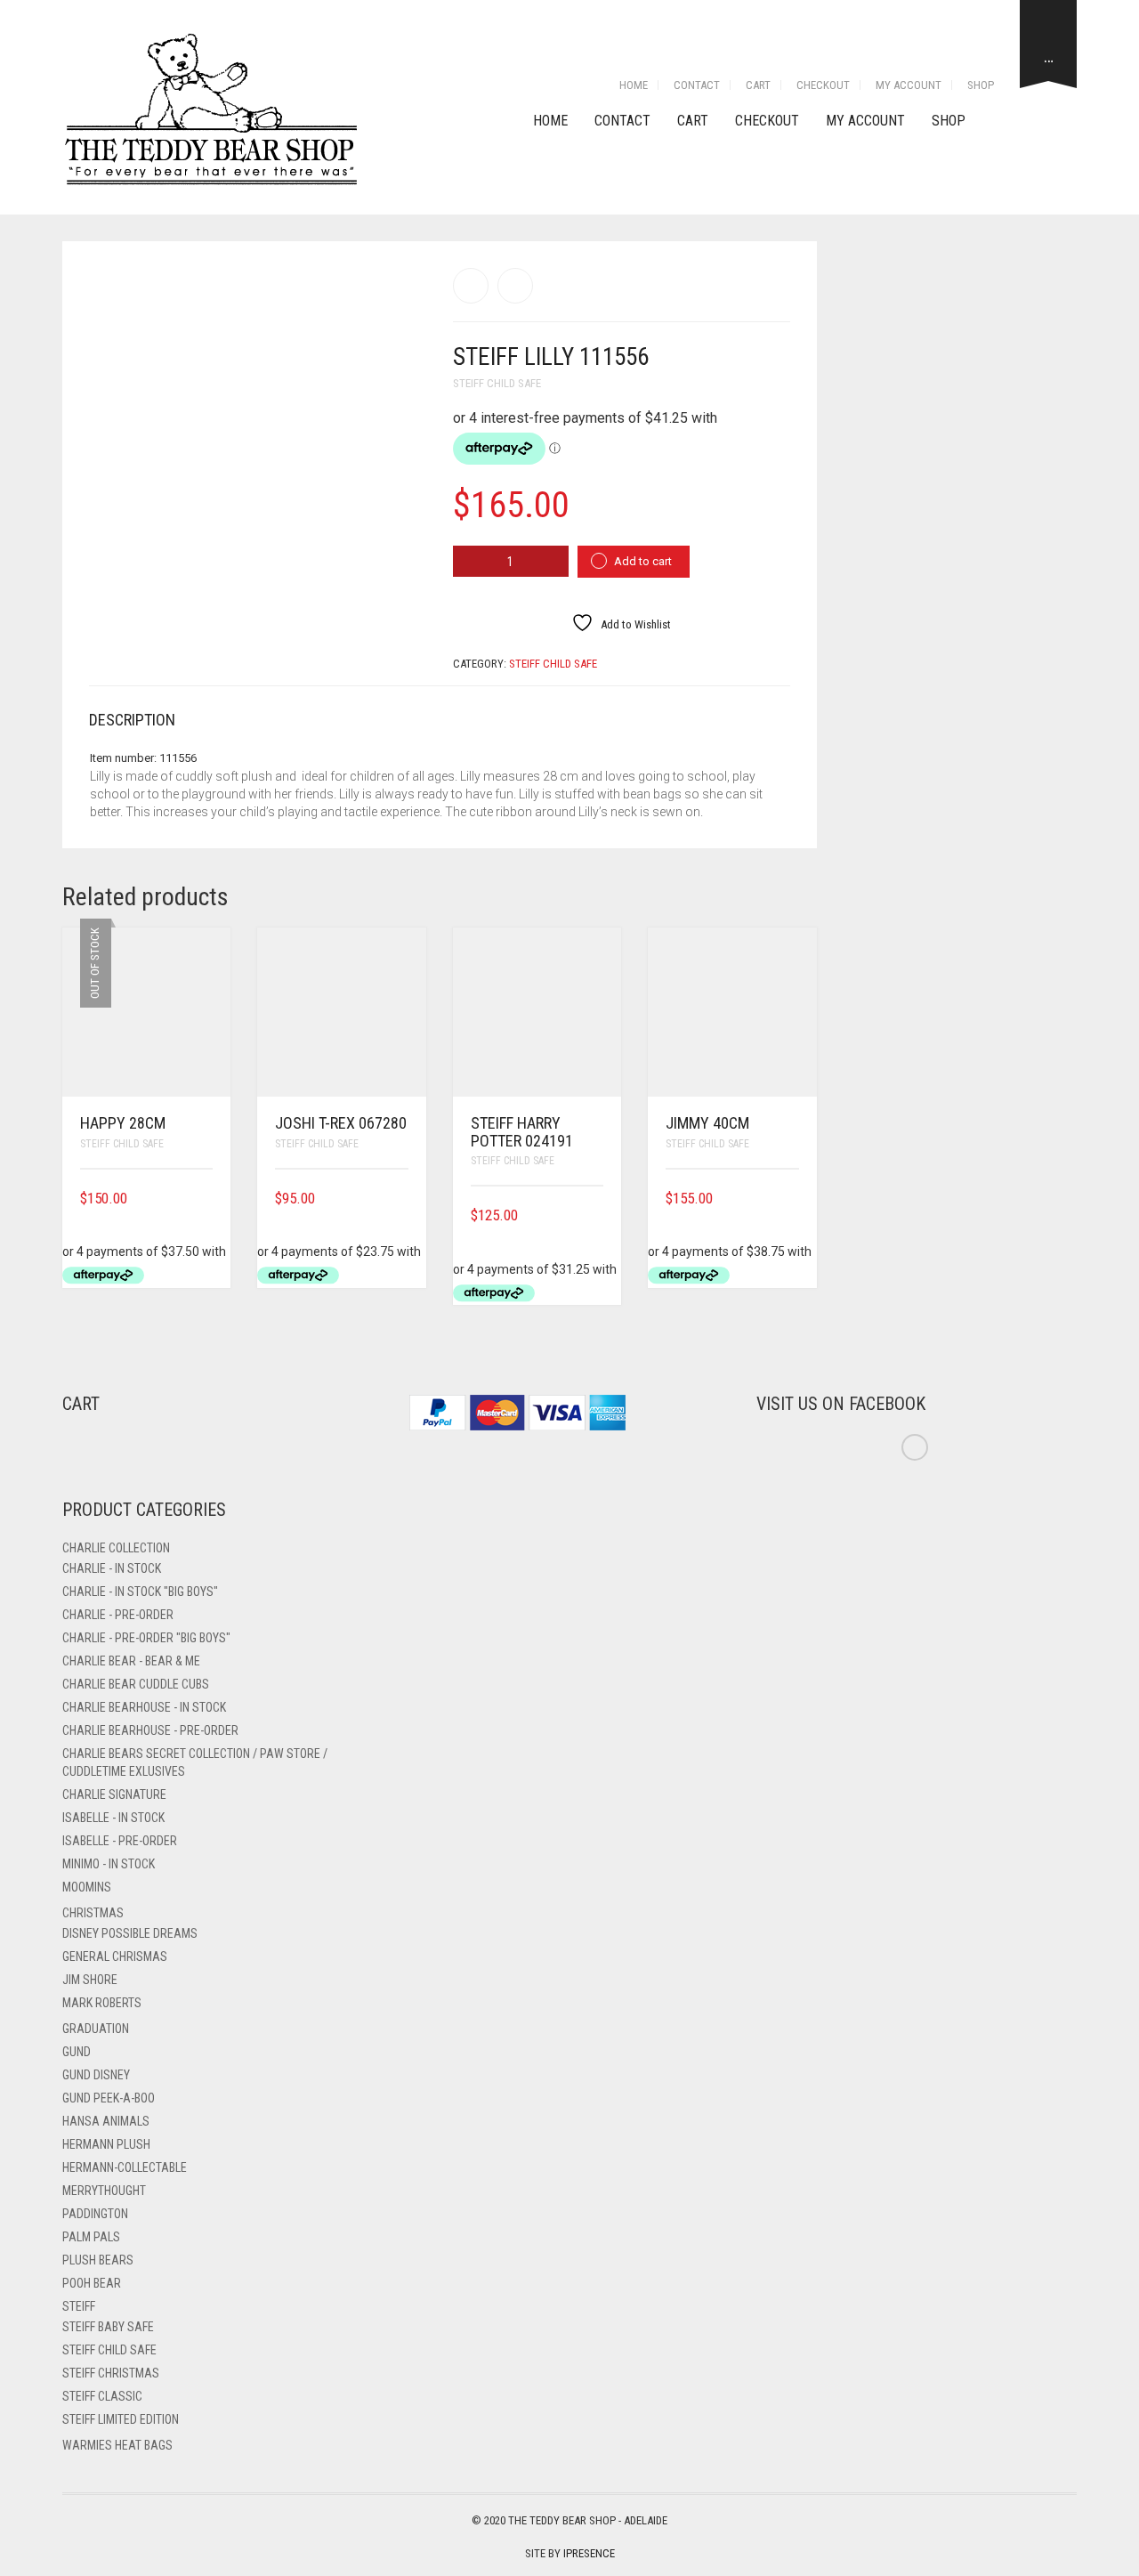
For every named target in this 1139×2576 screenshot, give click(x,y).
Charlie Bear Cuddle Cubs (136, 1684)
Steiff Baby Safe (108, 2327)
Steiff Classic (102, 2396)
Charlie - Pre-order (118, 1615)
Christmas (93, 1913)
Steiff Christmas (111, 2373)
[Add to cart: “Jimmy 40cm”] (793, 1199)
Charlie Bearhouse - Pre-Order (150, 1730)
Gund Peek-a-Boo (109, 2098)
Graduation (96, 2029)
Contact (697, 85)
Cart (758, 85)
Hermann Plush (106, 2144)
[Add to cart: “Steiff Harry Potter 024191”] (597, 1215)
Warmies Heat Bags (117, 2445)
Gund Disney (96, 2075)
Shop (981, 85)
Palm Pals (91, 2237)
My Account (909, 85)
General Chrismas (115, 1956)
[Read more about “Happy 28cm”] (206, 1199)
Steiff (79, 2306)
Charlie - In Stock (112, 1568)
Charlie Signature (114, 1794)
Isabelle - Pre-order (120, 1841)
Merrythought (104, 2191)
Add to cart (643, 561)
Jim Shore (90, 1980)
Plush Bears (98, 2260)
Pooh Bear (92, 2283)
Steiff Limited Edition (121, 2419)
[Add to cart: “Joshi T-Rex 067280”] (402, 1199)
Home (634, 85)
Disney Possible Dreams (130, 1933)
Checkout (823, 85)
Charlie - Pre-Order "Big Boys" (146, 1638)
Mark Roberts (102, 2003)
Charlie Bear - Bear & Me (131, 1661)
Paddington (95, 2214)
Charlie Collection (116, 1548)
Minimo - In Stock (109, 1864)
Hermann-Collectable (125, 2167)
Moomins (87, 1887)
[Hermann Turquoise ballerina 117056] (471, 286)
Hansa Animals (106, 2121)
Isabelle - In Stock (113, 1818)
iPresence (589, 2553)
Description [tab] (132, 720)
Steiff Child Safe (497, 383)
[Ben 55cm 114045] (515, 286)
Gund (77, 2052)
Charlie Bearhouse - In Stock (144, 1707)
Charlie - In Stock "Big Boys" (140, 1592)
